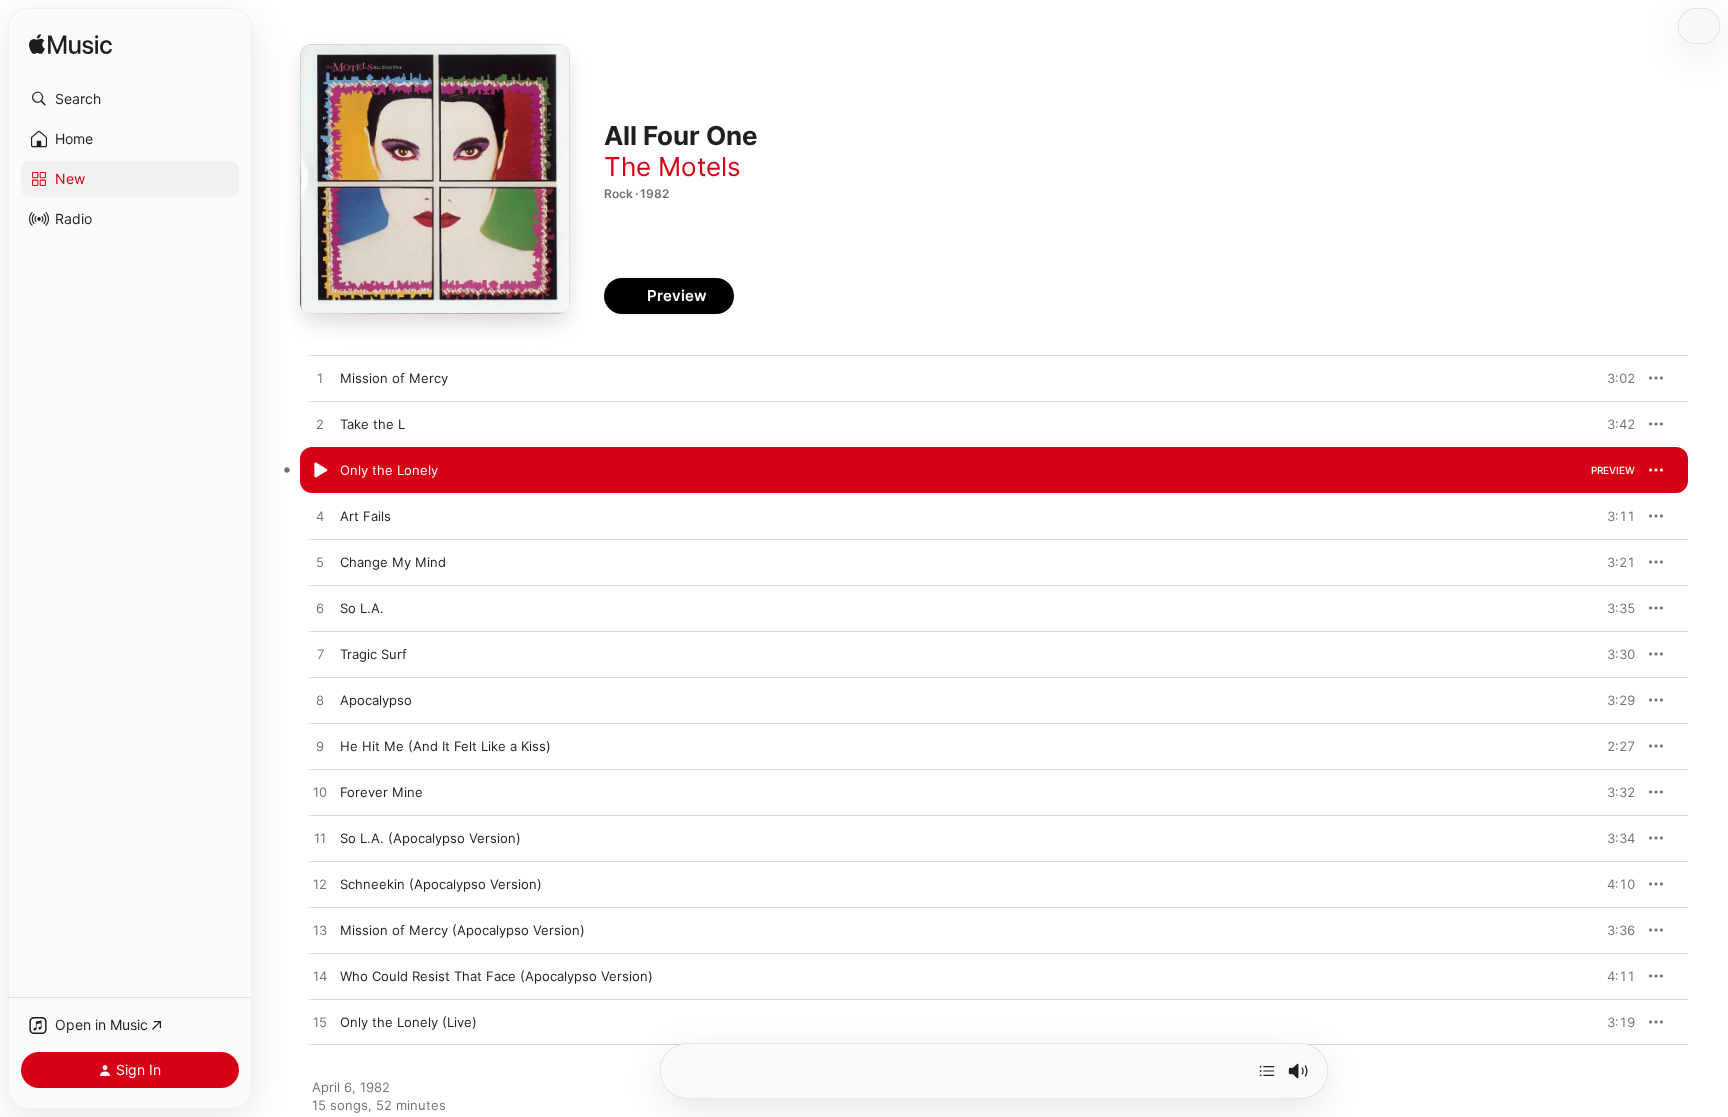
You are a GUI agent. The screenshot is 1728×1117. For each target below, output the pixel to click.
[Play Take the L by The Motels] (320, 425)
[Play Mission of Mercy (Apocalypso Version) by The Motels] (320, 931)
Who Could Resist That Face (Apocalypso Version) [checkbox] (496, 976)
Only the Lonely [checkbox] (389, 470)
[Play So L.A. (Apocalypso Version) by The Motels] (320, 839)
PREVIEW (1613, 378)
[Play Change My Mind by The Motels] (320, 563)
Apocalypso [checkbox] (376, 700)
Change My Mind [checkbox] (393, 562)
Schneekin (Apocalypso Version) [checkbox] (441, 884)
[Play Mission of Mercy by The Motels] (320, 379)
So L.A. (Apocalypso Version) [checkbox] (430, 838)
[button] (130, 99)
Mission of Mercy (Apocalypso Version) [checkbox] (462, 930)
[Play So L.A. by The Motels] (320, 609)
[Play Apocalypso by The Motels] (320, 701)
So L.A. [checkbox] (362, 608)
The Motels (672, 166)
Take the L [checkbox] (372, 424)
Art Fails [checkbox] (365, 516)
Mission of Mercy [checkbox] (394, 378)
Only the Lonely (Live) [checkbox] (408, 1022)
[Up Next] (1267, 1071)
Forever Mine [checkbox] (381, 792)
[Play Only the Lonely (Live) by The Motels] (320, 1023)
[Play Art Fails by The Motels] (320, 517)
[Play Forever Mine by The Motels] (320, 793)
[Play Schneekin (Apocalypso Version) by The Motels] (320, 885)
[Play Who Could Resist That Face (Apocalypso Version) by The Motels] (320, 977)
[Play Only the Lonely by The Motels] (320, 471)
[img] (70, 45)
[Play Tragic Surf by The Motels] (320, 655)
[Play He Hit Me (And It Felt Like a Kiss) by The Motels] (320, 747)
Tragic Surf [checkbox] (373, 654)
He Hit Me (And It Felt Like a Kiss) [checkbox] (445, 746)
